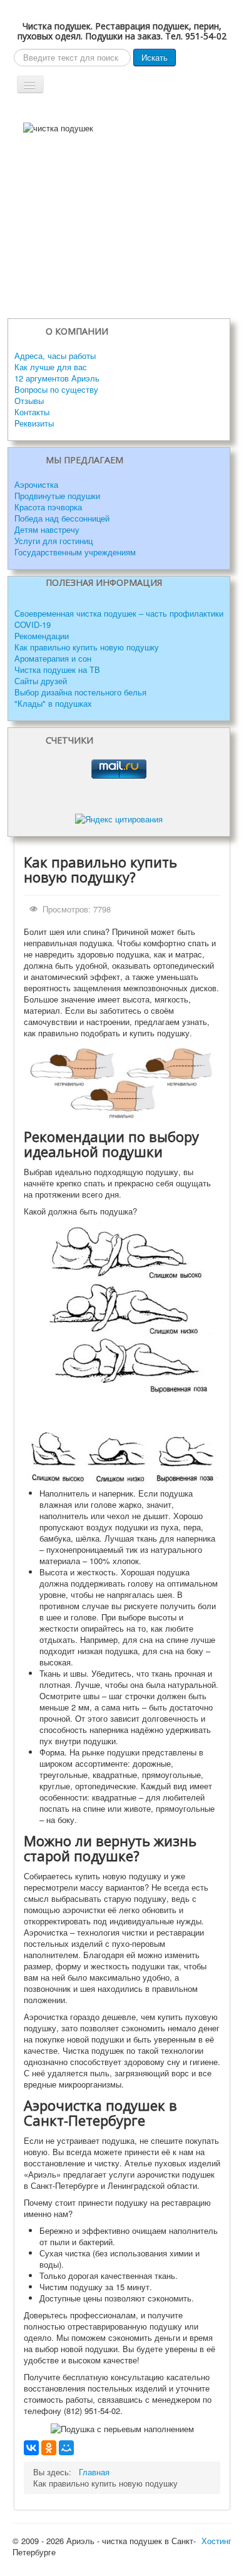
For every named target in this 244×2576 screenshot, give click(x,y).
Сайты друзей (41, 681)
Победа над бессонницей (62, 518)
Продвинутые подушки (57, 496)
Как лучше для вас (51, 367)
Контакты (32, 412)
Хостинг (216, 2541)
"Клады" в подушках (53, 704)
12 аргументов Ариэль (57, 378)
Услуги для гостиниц (53, 541)
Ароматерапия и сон (53, 659)
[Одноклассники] (49, 2448)
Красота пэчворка (48, 507)
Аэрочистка (36, 485)
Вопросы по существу (56, 390)
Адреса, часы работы (55, 356)
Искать (155, 57)
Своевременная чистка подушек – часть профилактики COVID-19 (119, 619)
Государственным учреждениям (75, 552)
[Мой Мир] (66, 2448)
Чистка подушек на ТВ (57, 670)
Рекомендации (42, 636)
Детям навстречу (47, 530)
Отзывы (29, 401)
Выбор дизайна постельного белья (80, 692)
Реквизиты (34, 423)
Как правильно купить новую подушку (87, 647)
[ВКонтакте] (31, 2448)
